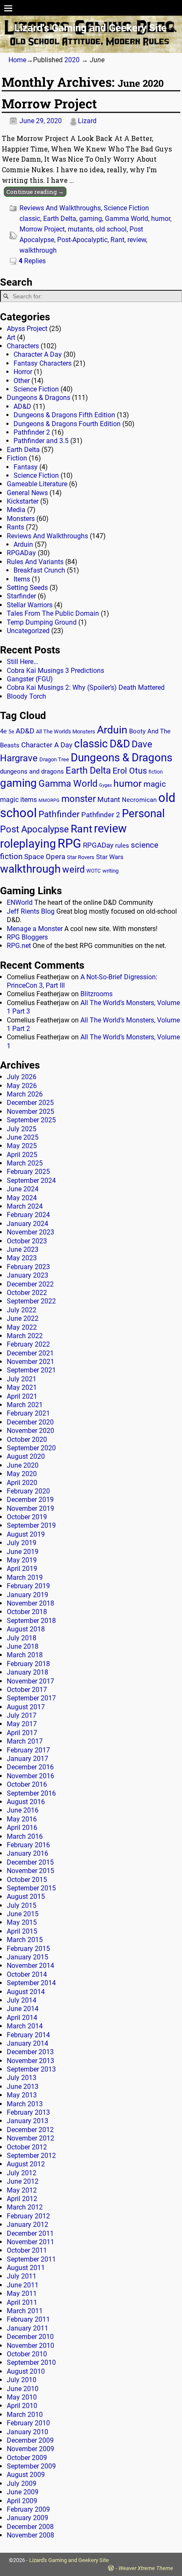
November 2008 (30, 2535)
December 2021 (30, 1353)
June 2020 (23, 1465)
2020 (72, 60)
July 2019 (22, 1543)
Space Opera (45, 857)
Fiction (17, 458)
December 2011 (30, 2233)
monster (79, 799)
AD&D (22, 406)
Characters (23, 346)
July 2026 (22, 1077)
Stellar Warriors (30, 605)
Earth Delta (60, 219)
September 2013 (31, 2069)
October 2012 (27, 2147)
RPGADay (21, 553)
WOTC (94, 871)
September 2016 (31, 1793)
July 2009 (22, 2484)
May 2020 (22, 1474)
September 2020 (31, 1448)
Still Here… (22, 662)
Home (17, 60)
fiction (156, 772)
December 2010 (30, 2337)
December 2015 (30, 1862)
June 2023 (23, 1249)
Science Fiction (126, 208)
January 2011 (28, 2328)
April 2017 (22, 1733)
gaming (91, 219)
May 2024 (22, 1198)
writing (110, 871)
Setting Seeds (27, 588)
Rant (117, 240)
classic (30, 219)
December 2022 (30, 1284)
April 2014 (22, 2018)
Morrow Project (49, 103)
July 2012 (22, 2173)
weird (73, 869)
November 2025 (30, 1112)
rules (122, 846)
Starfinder (21, 596)
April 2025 (22, 1155)
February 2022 (28, 1344)
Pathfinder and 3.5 (41, 441)
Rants (15, 527)
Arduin (23, 544)
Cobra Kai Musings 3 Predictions (55, 671)
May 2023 (22, 1258)
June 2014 (23, 2009)
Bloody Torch (26, 696)
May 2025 (22, 1146)
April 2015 (22, 1931)
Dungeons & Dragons (39, 398)
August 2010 (26, 2371)
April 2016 (22, 1828)
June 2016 (23, 1810)
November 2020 (30, 1431)
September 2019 (31, 1525)
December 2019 (30, 1500)
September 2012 (31, 2156)
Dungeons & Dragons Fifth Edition (64, 415)
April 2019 (22, 1569)
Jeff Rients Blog (31, 911)
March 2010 (25, 2415)
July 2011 (22, 2276)
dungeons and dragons (32, 772)
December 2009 (30, 2440)
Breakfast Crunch (39, 570)
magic (155, 784)
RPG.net (19, 946)
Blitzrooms (97, 994)
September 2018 (31, 1621)
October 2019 (27, 1517)
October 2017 (27, 1690)
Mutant (109, 799)
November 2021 (30, 1362)
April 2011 (22, 2302)
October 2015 (27, 1880)
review (137, 240)
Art (11, 337)
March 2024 (25, 1206)
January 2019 (28, 1595)
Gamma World (127, 219)
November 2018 (30, 1603)
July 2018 (22, 1638)
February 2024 (28, 1215)
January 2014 (28, 2043)
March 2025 (25, 1163)
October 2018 (27, 1612)
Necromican (139, 800)
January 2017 (28, 1759)
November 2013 (30, 2061)
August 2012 (26, 2164)
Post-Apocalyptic (82, 240)
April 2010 (22, 2406)
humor (161, 219)
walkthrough (38, 250)
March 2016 (25, 1836)
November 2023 (30, 1232)
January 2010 (28, 2432)
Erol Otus (130, 771)
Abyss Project (27, 329)
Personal (143, 813)
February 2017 (28, 1750)
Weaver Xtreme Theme (146, 2568)
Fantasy (26, 467)
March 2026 (25, 1094)
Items (22, 579)
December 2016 (30, 1767)
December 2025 (30, 1103)
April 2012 (22, 2199)
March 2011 (25, 2311)
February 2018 (28, 1664)
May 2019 (22, 1560)
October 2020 (27, 1440)
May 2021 (22, 1387)
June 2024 (23, 1189)
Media (16, 510)
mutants (80, 229)
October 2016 (27, 1784)
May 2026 (22, 1086)
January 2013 (28, 2121)
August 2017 (26, 1707)
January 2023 (28, 1275)
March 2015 (25, 1940)
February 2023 (28, 1267)
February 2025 (28, 1172)
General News (27, 493)
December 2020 (30, 1422)
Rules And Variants (35, 562)
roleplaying (28, 844)
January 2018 (28, 1672)
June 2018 (23, 1646)
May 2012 (22, 2190)
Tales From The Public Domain (53, 613)
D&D (120, 744)
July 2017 (22, 1715)
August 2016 (26, 1802)
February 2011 (28, 2319)
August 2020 (26, 1456)
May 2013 (22, 2095)
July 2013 (22, 2078)
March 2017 (25, 1741)
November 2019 (30, 1508)
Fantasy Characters (43, 363)
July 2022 (22, 1310)
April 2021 (22, 1396)
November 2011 (30, 2242)
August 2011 (26, 2268)
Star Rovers (81, 857)
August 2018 (26, 1629)
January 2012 (28, 2225)
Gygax (105, 785)
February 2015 (28, 1949)
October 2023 (27, 1241)
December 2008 (30, 2527)
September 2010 (31, 2362)
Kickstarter (23, 501)
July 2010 (22, 2380)
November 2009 (30, 2449)
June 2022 (23, 1318)
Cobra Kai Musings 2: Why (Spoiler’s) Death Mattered (86, 687)
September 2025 (31, 1120)
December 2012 (30, 2130)
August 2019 (26, 1534)
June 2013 (23, 2087)
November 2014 (30, 1966)
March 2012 (25, 2207)
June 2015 (23, 1914)
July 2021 (22, 1379)
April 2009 (22, 2501)
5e (11, 732)
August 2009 (26, 2475)
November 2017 (30, 1681)
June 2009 (23, 2492)
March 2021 (25, 1405)
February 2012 (28, 2216)
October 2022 (27, 1293)
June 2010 (23, 2389)
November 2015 (30, 1871)
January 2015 (28, 1957)
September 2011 (31, 2259)
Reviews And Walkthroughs (60, 208)
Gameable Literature (37, 484)
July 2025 (22, 1129)
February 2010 (28, 2423)
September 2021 (31, 1370)
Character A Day (38, 354)
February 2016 (28, 1845)
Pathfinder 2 (32, 432)
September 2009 (31, 2466)
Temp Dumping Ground (42, 622)
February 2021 (28, 1413)
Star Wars (110, 857)
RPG (69, 843)
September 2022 (31, 1301)
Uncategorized (28, 631)
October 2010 (27, 2354)
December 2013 (30, 2052)
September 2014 (31, 1983)
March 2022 (25, 1336)
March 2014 (25, 2026)
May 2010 (22, 2397)
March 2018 (25, 1655)
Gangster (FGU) (30, 679)
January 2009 (28, 2518)
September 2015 (31, 1888)
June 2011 (23, 2285)
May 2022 (22, 1327)
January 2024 (28, 1224)
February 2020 (28, 1491)
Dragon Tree (54, 759)
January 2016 (28, 1853)
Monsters (21, 519)
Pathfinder (59, 814)
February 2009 (28, 2509)
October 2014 (27, 1974)
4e (3, 731)
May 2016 (22, 1819)
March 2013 (25, 2104)
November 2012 (30, 2138)
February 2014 (28, 2035)
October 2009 (27, 2458)
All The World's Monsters (66, 731)
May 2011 (22, 2294)
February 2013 (28, 2112)
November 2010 (30, 2346)
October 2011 (27, 2250)
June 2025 (23, 1137)
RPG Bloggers (27, 937)
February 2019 (28, 1586)
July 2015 (22, 1905)
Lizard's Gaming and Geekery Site (91, 28)
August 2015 (26, 1897)
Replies (32, 261)
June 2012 (23, 2181)
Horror (23, 372)
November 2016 (30, 1776)
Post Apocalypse (34, 829)
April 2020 (22, 1483)
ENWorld (20, 902)
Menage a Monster (35, 929)
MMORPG (49, 800)
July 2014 (22, 2000)
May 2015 (22, 1922)
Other (22, 381)
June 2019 (23, 1552)
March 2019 (25, 1577)
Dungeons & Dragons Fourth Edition (67, 424)
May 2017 (22, 1724)
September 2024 (31, 1181)
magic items (18, 800)
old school (111, 229)
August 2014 (26, 1992)
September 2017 (31, 1698)
